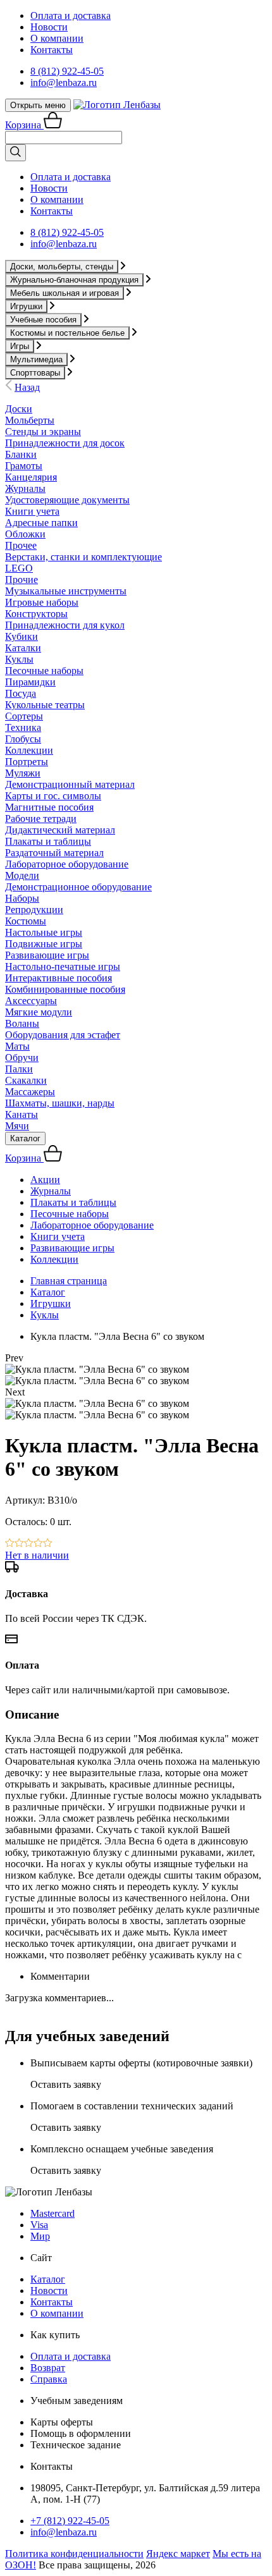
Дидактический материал (60, 830)
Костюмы (26, 921)
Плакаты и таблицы (48, 841)
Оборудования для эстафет (63, 1035)
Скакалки (26, 1080)
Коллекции (29, 750)
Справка (49, 2379)
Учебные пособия (43, 320)
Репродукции (34, 910)
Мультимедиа (36, 359)
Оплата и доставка (71, 15)
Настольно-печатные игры (63, 966)
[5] (48, 1544)
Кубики (22, 636)
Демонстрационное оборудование (78, 887)
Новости (49, 27)
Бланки (21, 454)
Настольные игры (44, 932)
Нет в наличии (37, 1555)
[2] (19, 1544)
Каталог (25, 1138)
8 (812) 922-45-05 (67, 71)
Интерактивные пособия (59, 978)
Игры (20, 346)
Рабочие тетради (41, 819)
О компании (57, 38)
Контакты (52, 50)
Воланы (22, 1023)
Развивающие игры (47, 955)
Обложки (25, 534)
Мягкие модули (39, 1012)
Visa (39, 2225)
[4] (38, 1544)
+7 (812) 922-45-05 (70, 2521)
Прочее (21, 545)
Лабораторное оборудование (67, 864)
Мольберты (30, 420)
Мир (40, 2236)
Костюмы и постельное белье (67, 333)
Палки (19, 1069)
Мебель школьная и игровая (65, 293)
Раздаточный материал (54, 853)
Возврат (48, 2368)
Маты (17, 1046)
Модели (22, 875)
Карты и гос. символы (53, 796)
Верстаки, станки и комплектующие (83, 557)
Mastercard (53, 2213)
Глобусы (23, 739)
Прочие (22, 580)
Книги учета (32, 511)
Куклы (19, 659)
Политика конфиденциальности (74, 2554)
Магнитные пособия (49, 807)
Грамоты (24, 466)
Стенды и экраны (43, 432)
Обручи (22, 1058)
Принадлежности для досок (65, 443)
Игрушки (26, 306)
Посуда (21, 693)
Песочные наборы (44, 671)
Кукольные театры (45, 705)
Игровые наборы (42, 602)
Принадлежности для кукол (65, 625)
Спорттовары (35, 373)
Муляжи (23, 773)
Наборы (22, 898)
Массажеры (30, 1092)
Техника (23, 727)
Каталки (23, 648)
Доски (19, 409)
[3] (29, 1544)
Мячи (17, 1126)
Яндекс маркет (178, 2554)
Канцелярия (31, 477)
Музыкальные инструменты (66, 591)
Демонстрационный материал (70, 784)
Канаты (22, 1114)
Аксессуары (31, 1001)
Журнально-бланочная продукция (74, 280)
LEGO (19, 568)
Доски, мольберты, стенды (62, 267)
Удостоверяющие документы (67, 500)
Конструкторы (36, 614)
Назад (27, 387)
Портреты (27, 762)
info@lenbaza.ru (64, 83)
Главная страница (69, 1281)
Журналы (25, 488)
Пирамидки (30, 682)
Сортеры (24, 716)
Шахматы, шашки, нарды (60, 1103)
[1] (10, 1544)
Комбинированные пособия (65, 989)
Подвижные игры (44, 944)
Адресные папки (41, 523)
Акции (45, 1180)
